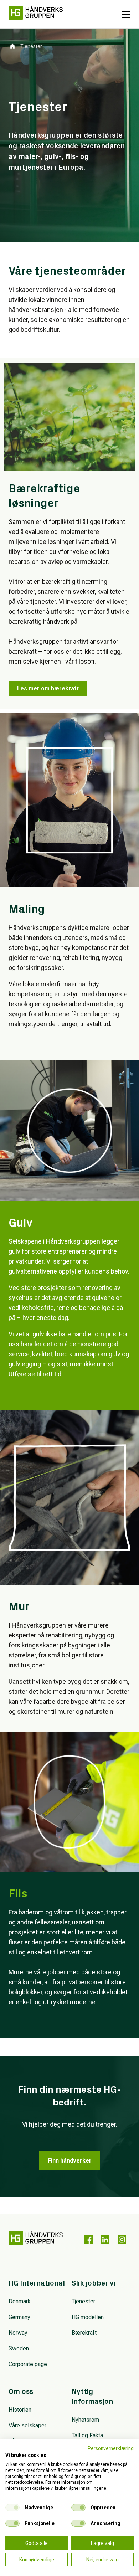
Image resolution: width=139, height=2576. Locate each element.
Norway (18, 2333)
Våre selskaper (27, 2425)
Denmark (20, 2301)
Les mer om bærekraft (48, 688)
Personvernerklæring (111, 2448)
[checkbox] (12, 2508)
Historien (20, 2410)
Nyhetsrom (85, 2420)
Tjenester (83, 2301)
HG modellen (88, 2317)
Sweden (19, 2348)
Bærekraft (84, 2333)
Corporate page (28, 2364)
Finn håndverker (70, 2161)
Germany (19, 2317)
